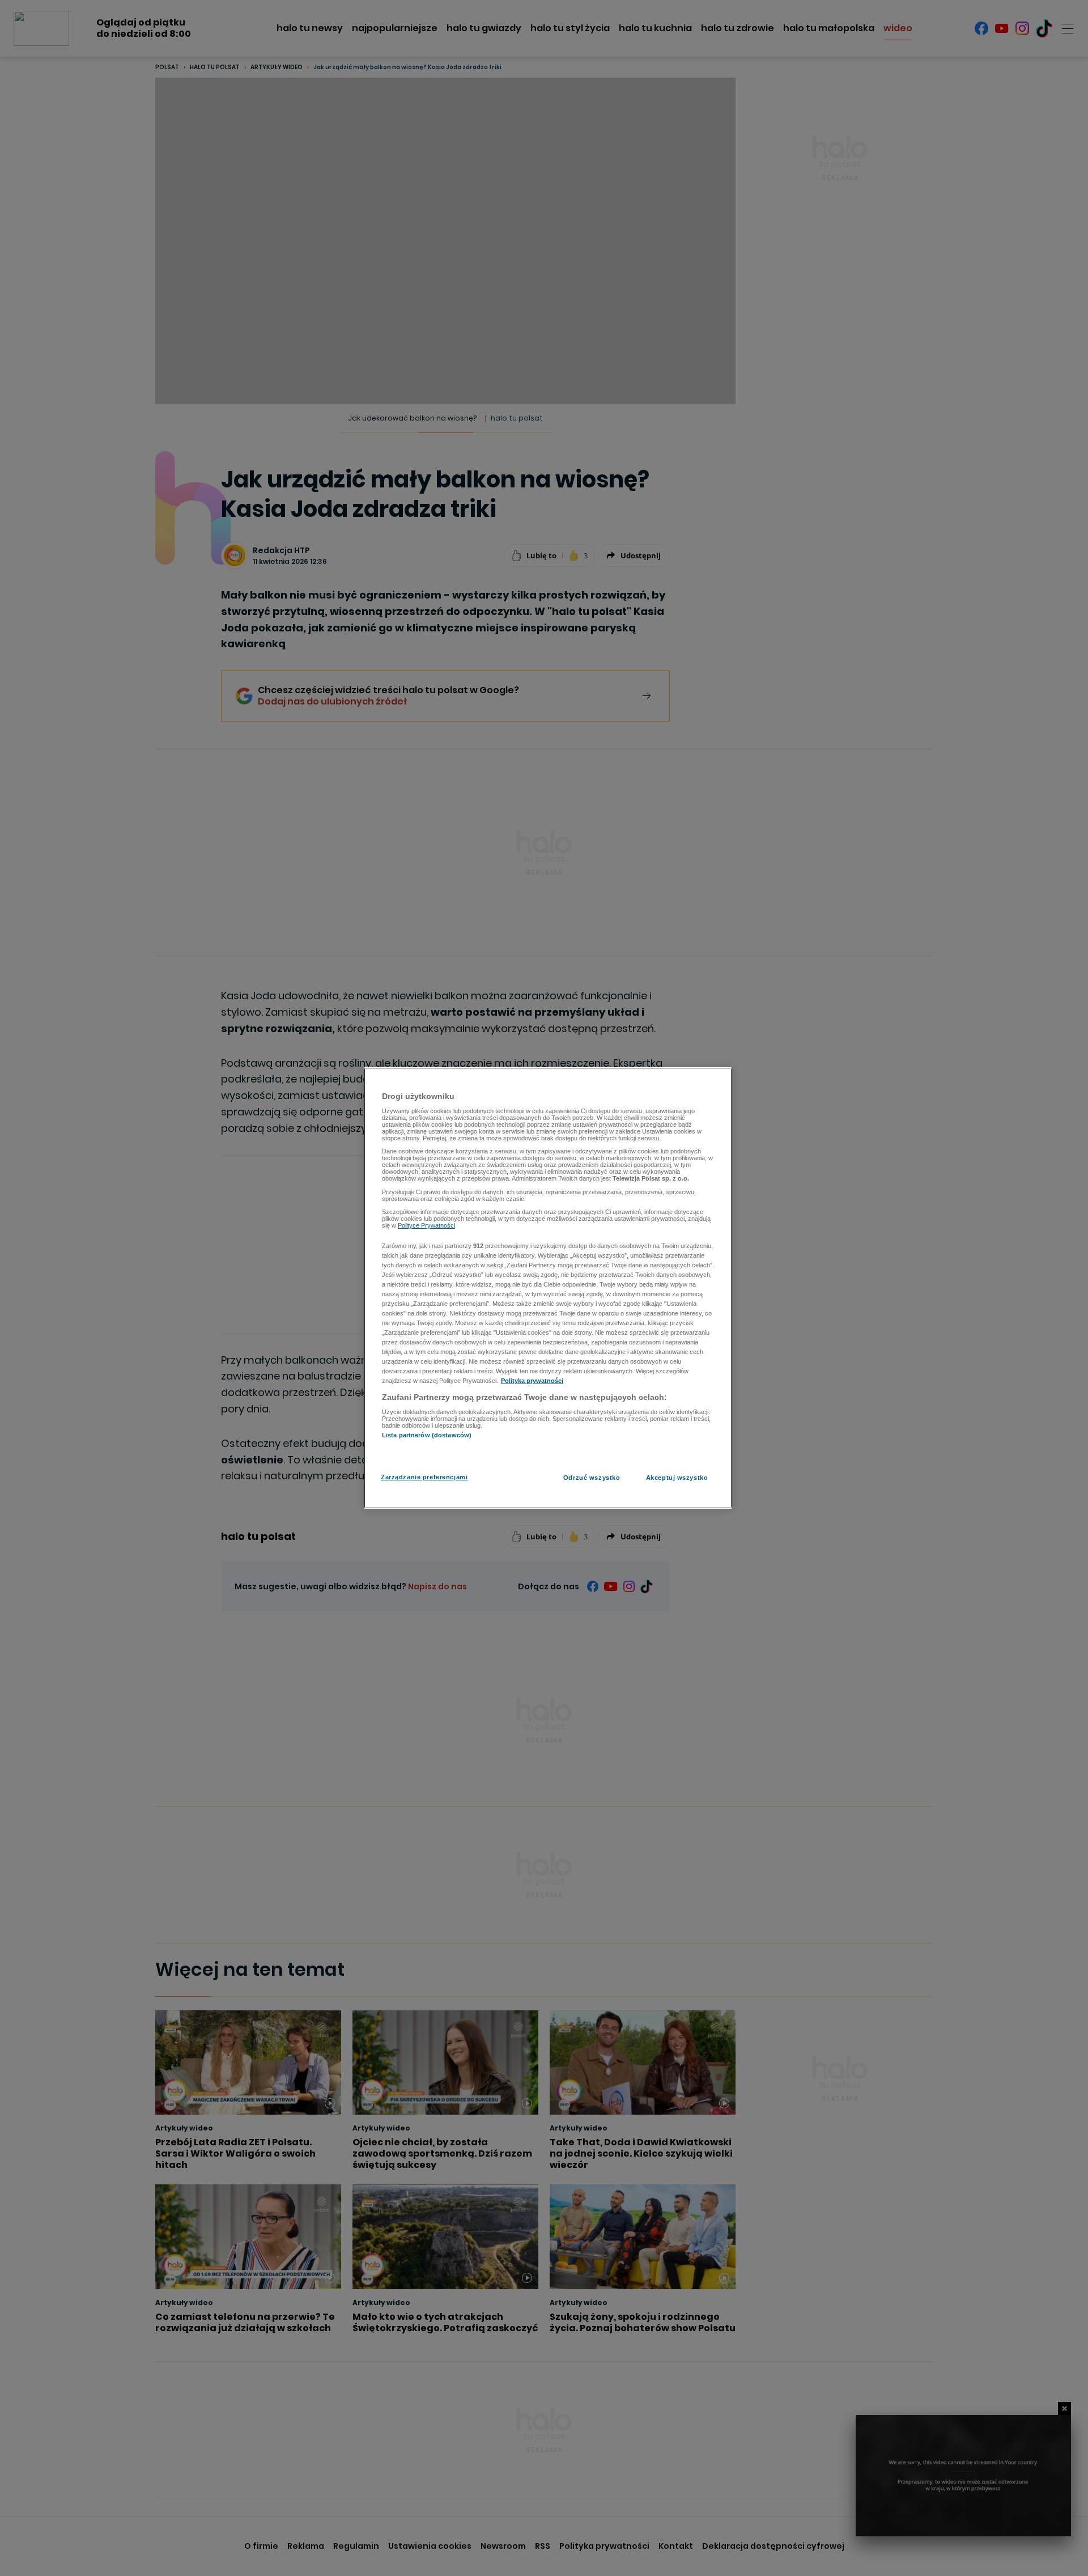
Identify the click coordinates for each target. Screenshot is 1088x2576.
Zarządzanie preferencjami (424, 1477)
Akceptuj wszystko (677, 1478)
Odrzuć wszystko (592, 1478)
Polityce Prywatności (426, 1225)
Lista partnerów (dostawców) (427, 1435)
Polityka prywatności (532, 1381)
